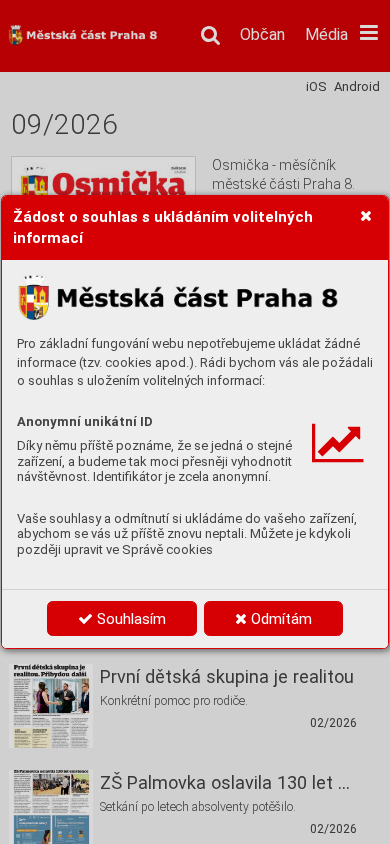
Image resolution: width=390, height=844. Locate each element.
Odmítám (279, 619)
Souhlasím (129, 619)
